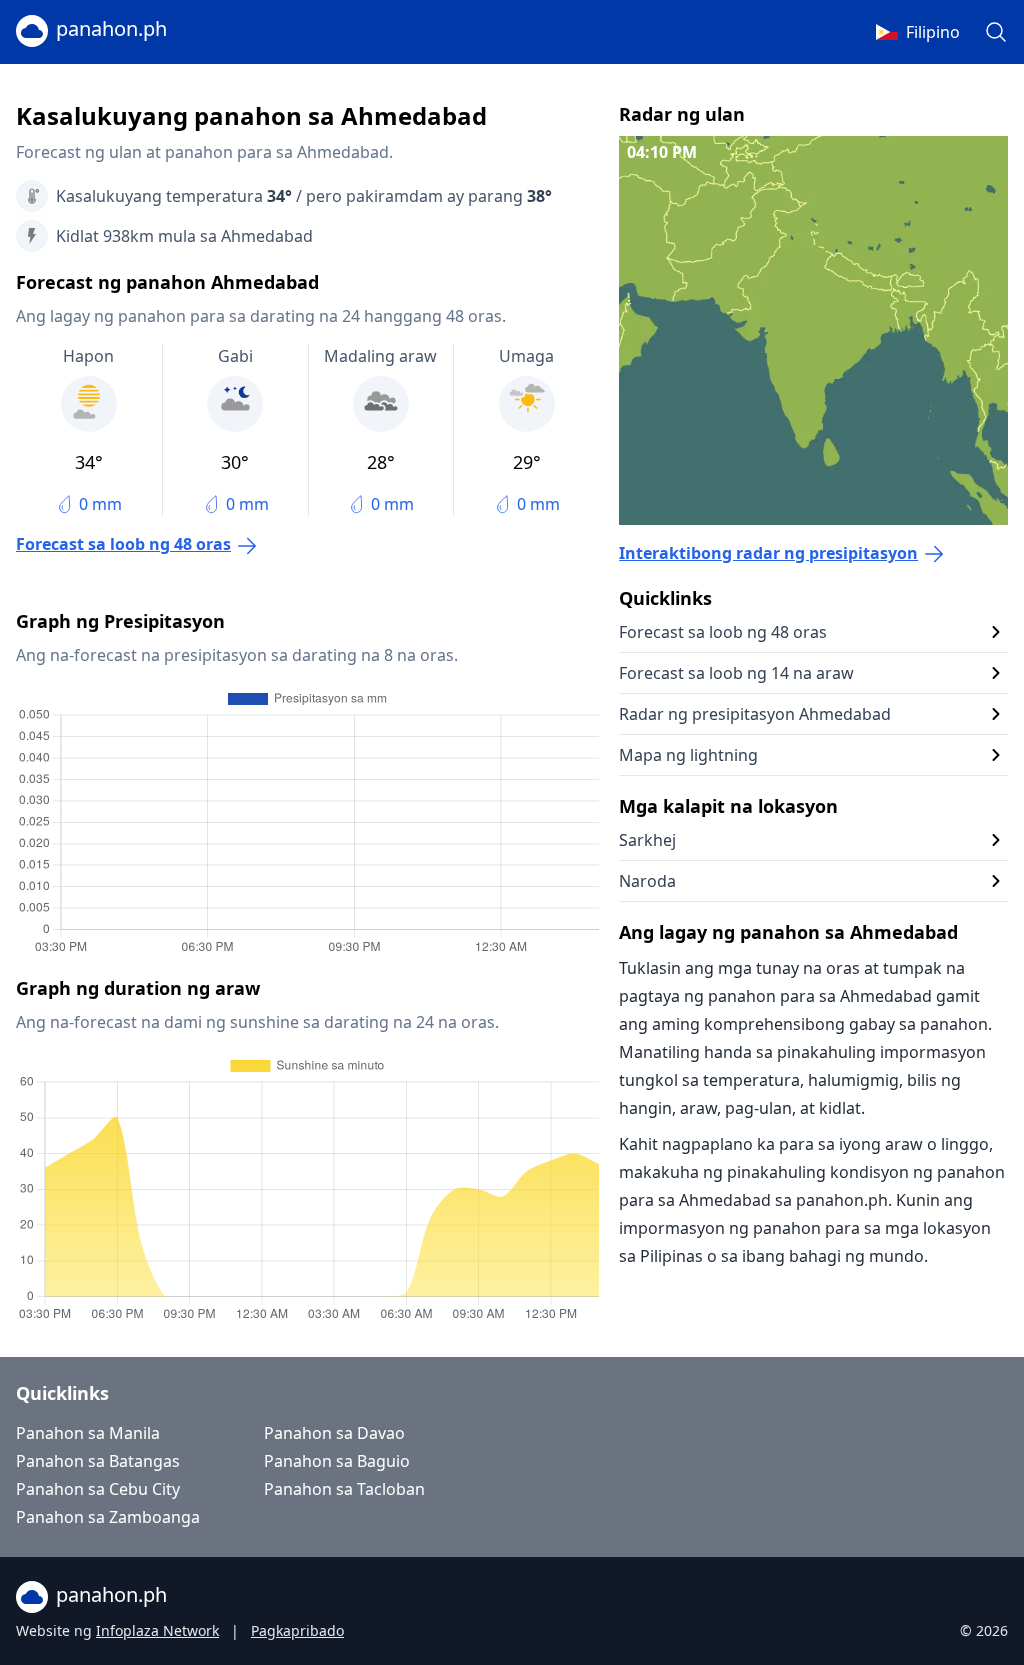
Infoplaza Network (157, 1630)
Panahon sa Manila (88, 1433)
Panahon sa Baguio (337, 1461)
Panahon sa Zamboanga (108, 1517)
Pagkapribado (297, 1630)
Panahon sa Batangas (98, 1461)
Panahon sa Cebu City (98, 1489)
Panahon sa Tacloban (344, 1489)
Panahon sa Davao (334, 1433)
